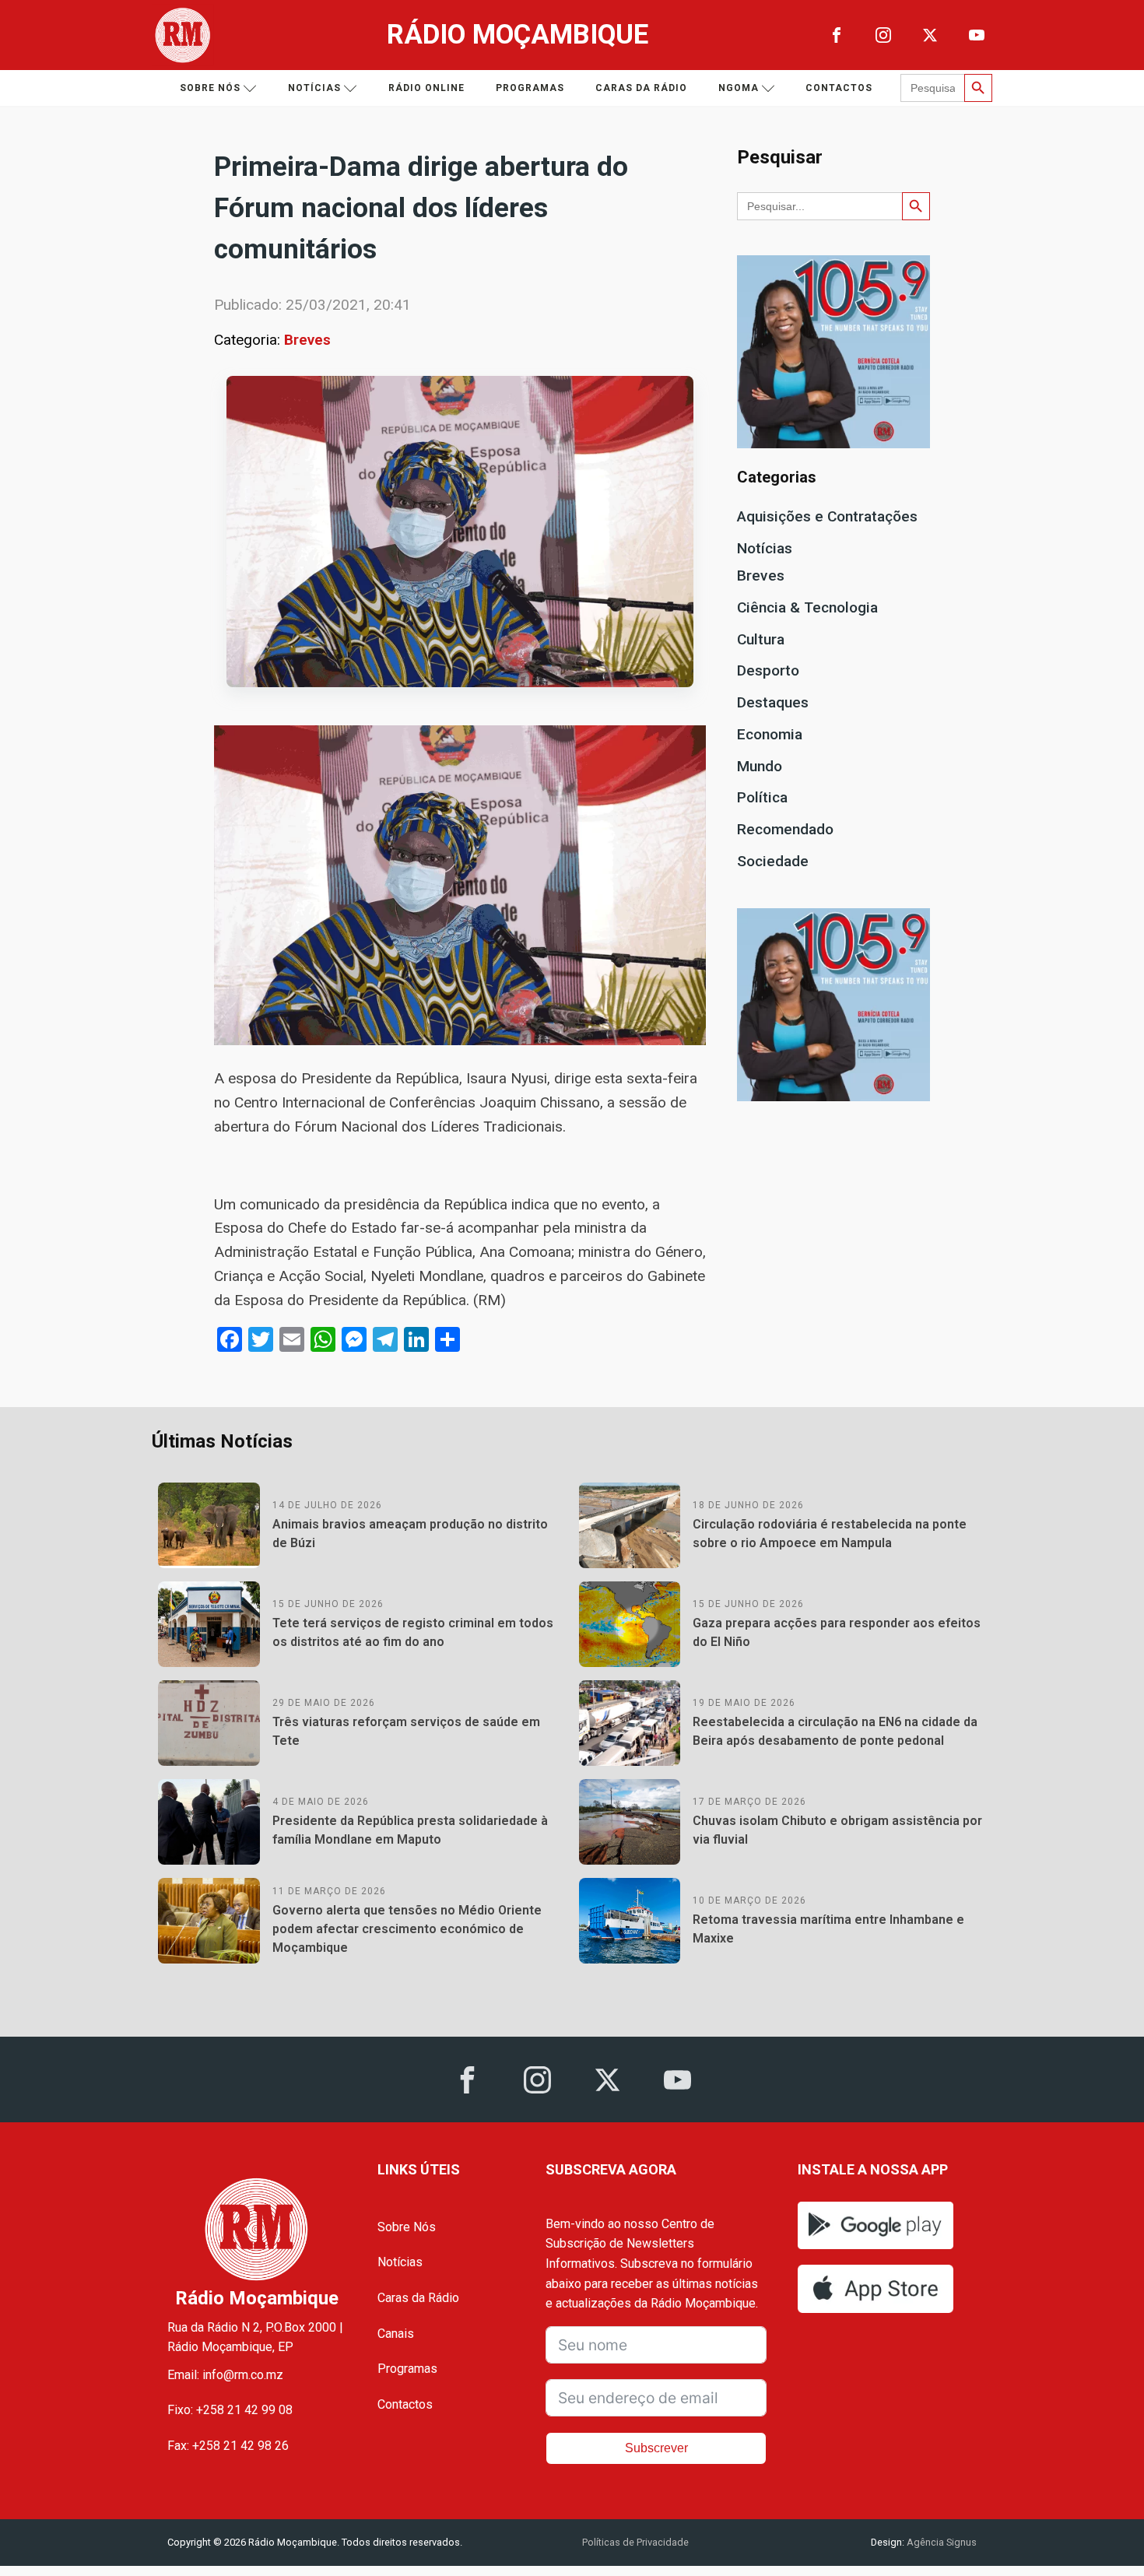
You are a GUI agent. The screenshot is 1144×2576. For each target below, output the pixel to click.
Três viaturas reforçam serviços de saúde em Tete (406, 1731)
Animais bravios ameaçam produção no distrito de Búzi (410, 1534)
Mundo (760, 766)
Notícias (314, 88)
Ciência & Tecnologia (807, 607)
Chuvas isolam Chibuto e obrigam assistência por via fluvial (837, 1830)
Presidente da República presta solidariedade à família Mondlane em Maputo (410, 1830)
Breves (307, 340)
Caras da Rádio (641, 88)
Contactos (839, 88)
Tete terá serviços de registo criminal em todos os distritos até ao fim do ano (413, 1632)
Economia (770, 734)
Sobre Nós (407, 2227)
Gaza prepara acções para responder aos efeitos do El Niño (837, 1632)
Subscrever (656, 2448)
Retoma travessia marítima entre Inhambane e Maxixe (828, 1929)
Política (762, 797)
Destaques (773, 702)
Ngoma (739, 88)
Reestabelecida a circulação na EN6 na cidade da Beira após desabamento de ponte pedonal (835, 1731)
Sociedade (773, 861)
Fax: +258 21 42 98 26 (228, 2446)
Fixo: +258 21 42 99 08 (230, 2410)
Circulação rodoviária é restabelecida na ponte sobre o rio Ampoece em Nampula (830, 1534)
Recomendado (785, 829)
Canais (396, 2334)
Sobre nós (210, 88)
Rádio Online (426, 88)
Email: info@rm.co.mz (225, 2375)
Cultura (761, 639)
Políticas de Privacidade (635, 2542)
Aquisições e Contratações (827, 516)
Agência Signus (940, 2542)
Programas (530, 88)
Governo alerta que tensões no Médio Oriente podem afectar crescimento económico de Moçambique (407, 1929)
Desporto (768, 670)
